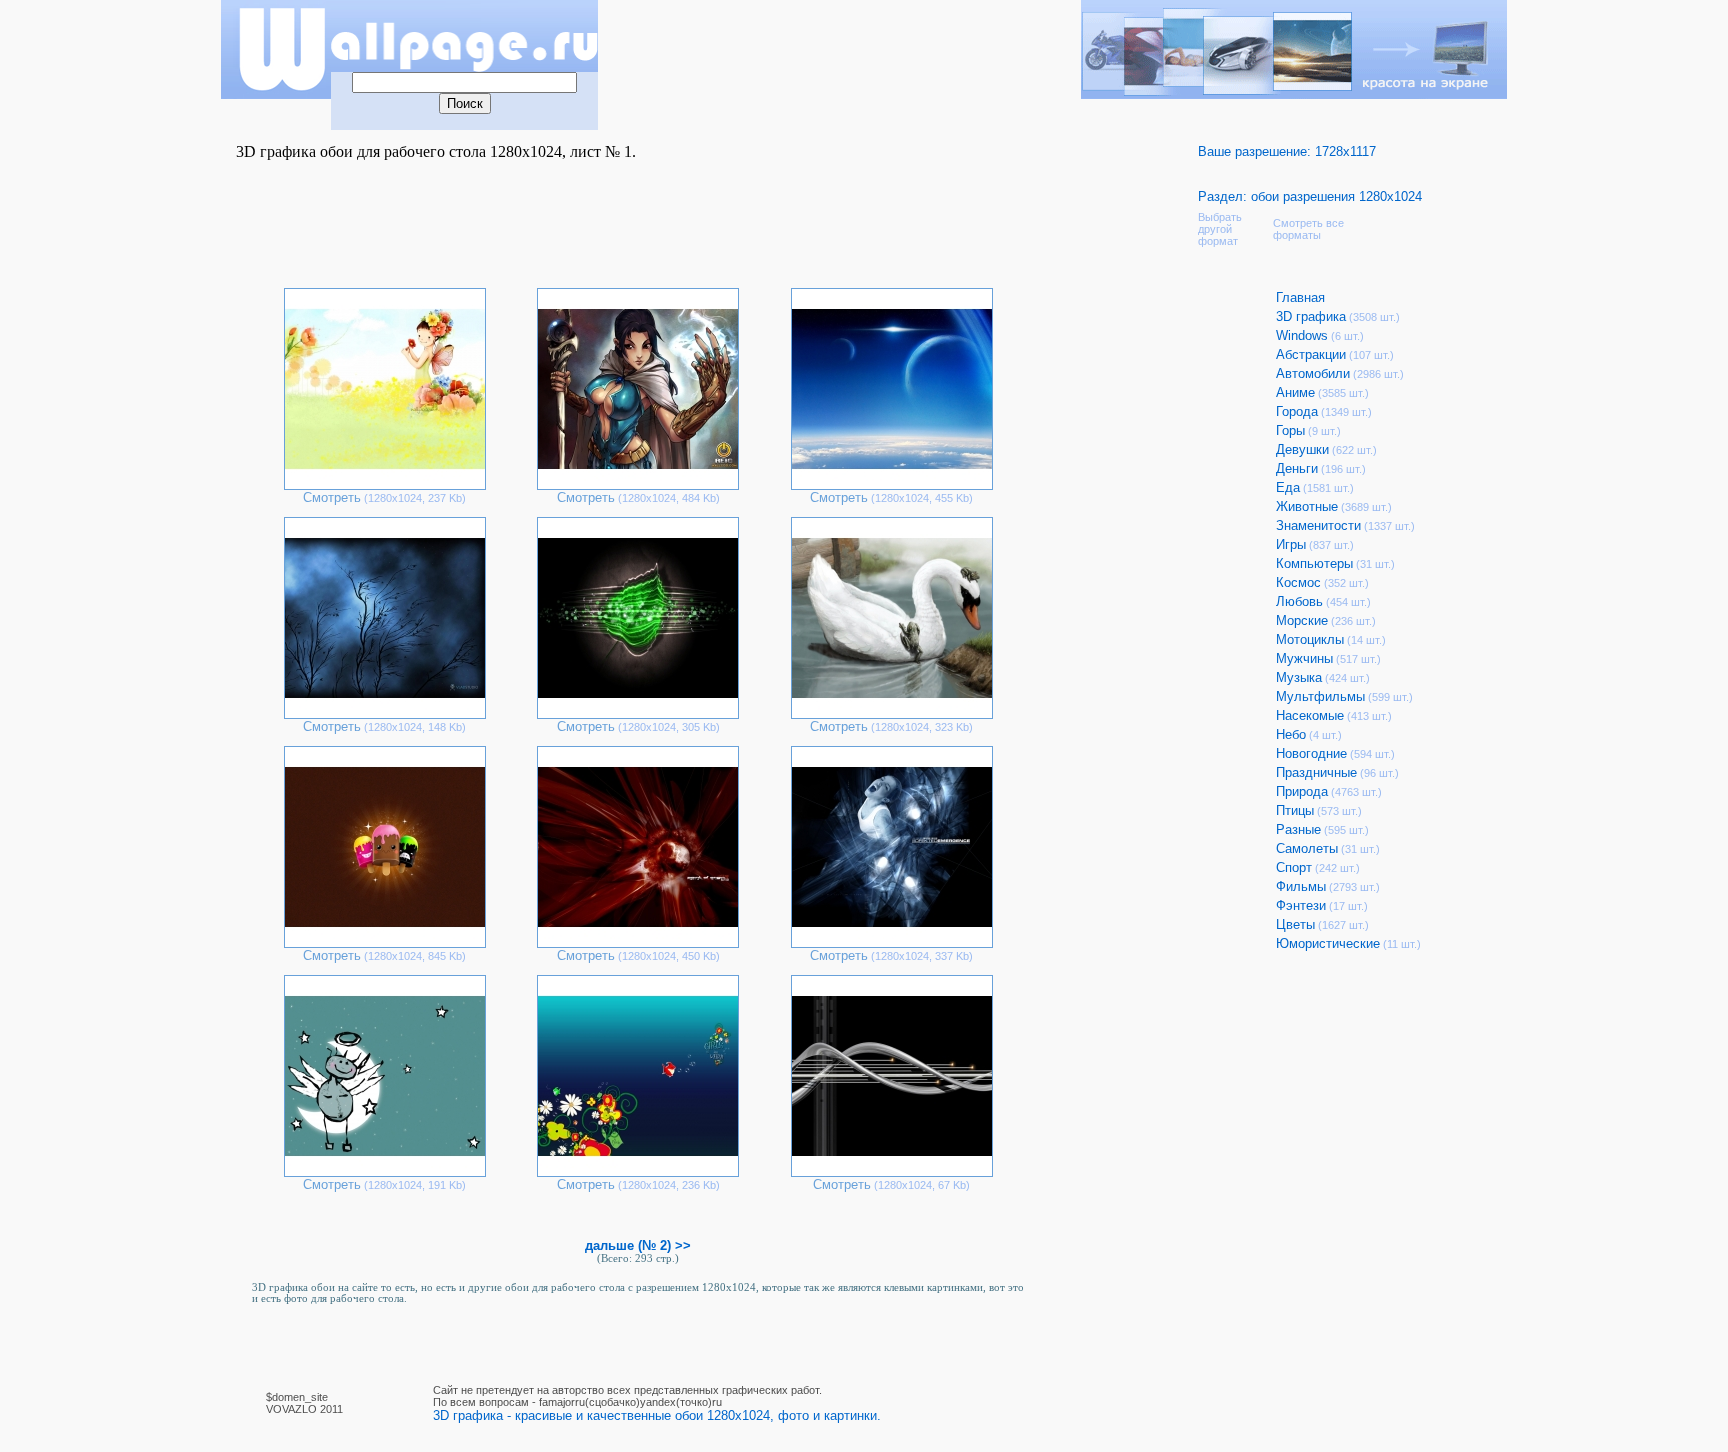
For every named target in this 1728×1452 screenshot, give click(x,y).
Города (1297, 411)
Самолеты (1307, 848)
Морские (1302, 620)
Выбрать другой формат (1220, 229)
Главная (1300, 297)
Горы (1290, 430)
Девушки (1302, 449)
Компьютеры (1314, 563)
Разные (1298, 829)
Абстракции (1311, 354)
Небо (1291, 734)
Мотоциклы (1310, 639)
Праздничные (1316, 772)
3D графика (1311, 316)
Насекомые (1310, 715)
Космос (1298, 582)
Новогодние (1311, 753)
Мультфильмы (1320, 696)
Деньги (1297, 468)
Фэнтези (1301, 905)
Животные (1307, 506)
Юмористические (1328, 943)
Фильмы (1301, 886)
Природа (1302, 791)
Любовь (1299, 601)
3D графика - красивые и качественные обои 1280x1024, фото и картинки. (657, 1415)
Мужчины (1304, 658)
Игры (1291, 544)
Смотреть (332, 497)
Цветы (1295, 924)
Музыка (1299, 677)
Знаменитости (1318, 525)
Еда (1288, 487)
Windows (1302, 335)
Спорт (1294, 867)
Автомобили (1313, 373)
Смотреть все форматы (1308, 229)
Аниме (1295, 392)
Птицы (1295, 810)
